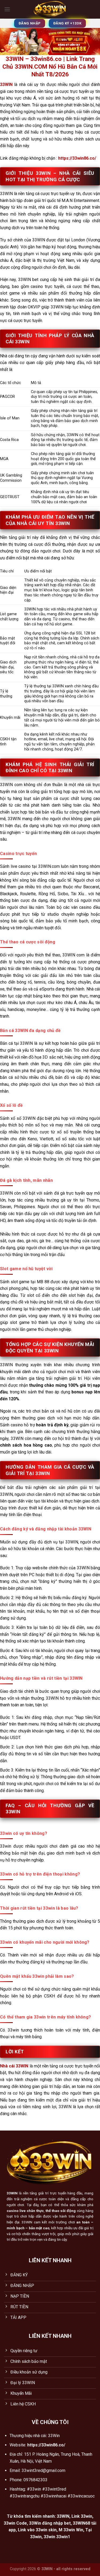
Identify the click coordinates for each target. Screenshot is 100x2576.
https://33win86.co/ (77, 158)
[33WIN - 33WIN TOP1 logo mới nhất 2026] (50, 9)
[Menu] (7, 9)
